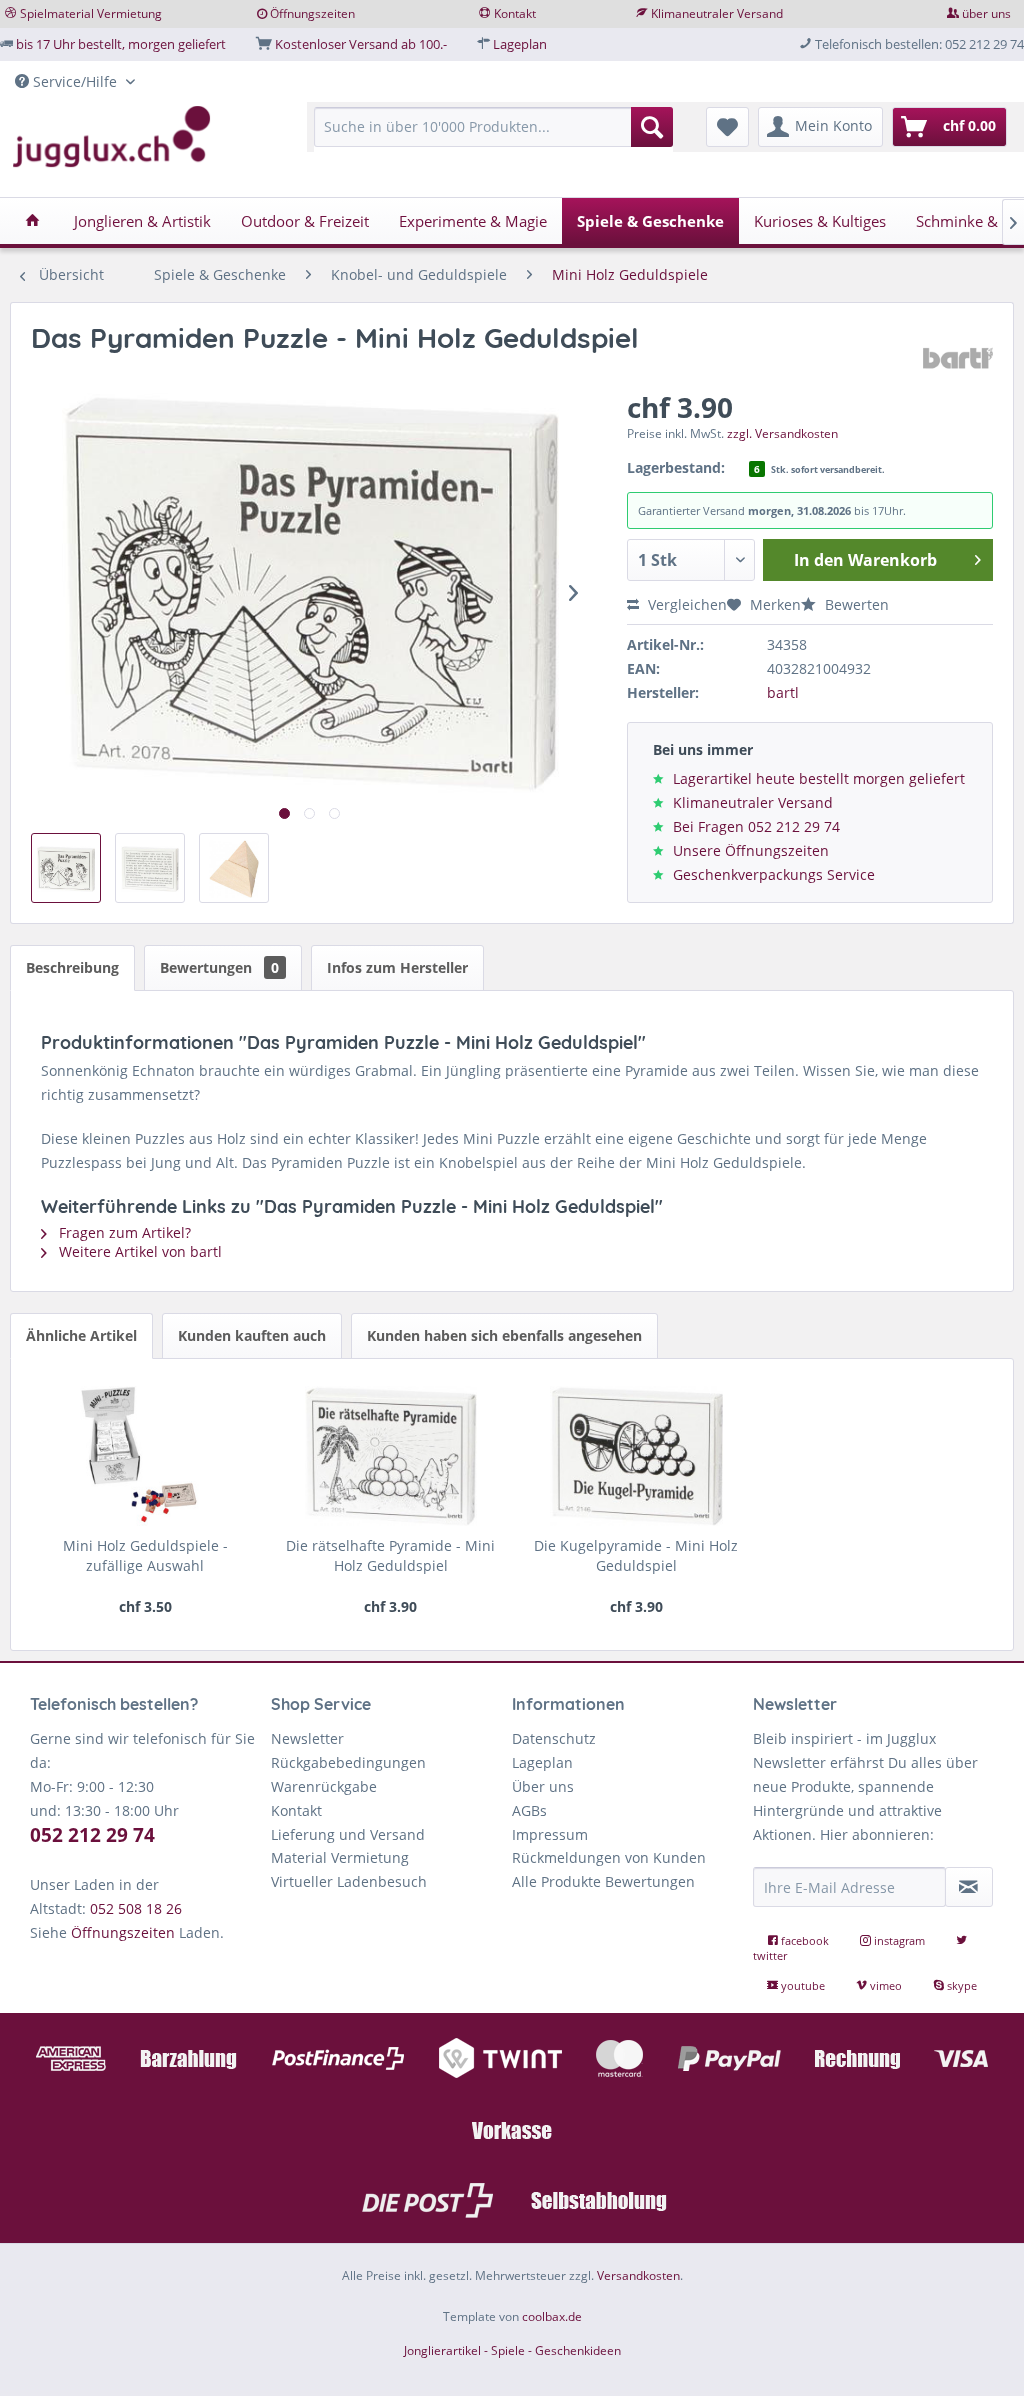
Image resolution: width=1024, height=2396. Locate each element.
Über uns (543, 1786)
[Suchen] (652, 127)
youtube (803, 1985)
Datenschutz (554, 1738)
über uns (986, 13)
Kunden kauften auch (252, 1335)
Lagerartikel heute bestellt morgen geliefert (819, 778)
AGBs (529, 1810)
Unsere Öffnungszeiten (751, 850)
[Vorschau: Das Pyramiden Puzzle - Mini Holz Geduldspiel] (66, 868)
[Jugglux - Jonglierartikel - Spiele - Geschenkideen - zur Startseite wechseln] (112, 137)
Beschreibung (72, 967)
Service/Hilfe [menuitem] (75, 81)
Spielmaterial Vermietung (91, 13)
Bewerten (855, 604)
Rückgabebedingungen (348, 1762)
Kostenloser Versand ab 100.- (361, 44)
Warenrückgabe (324, 1786)
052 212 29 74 (92, 1835)
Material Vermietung (340, 1857)
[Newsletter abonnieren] (969, 1887)
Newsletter (307, 1738)
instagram (899, 1940)
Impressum (550, 1834)
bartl (783, 692)
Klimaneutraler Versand (717, 13)
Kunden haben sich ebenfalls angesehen (504, 1335)
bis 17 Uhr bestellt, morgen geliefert (121, 44)
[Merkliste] (727, 127)
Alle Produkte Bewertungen (603, 1881)
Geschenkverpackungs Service (774, 874)
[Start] (32, 221)
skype (960, 1985)
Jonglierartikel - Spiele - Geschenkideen (512, 2350)
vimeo (886, 1985)
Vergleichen (685, 604)
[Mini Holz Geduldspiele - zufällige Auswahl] (145, 1456)
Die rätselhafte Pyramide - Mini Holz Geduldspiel (390, 1555)
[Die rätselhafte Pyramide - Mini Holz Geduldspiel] (390, 1456)
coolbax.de (552, 2316)
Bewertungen (219, 967)
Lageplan (520, 44)
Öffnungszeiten (312, 13)
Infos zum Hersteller (397, 967)
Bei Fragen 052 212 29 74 (756, 826)
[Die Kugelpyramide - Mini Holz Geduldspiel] (636, 1456)
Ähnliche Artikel (81, 1335)
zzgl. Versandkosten (782, 433)
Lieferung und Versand (348, 1834)
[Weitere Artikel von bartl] (958, 358)
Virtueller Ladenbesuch (349, 1881)
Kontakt (515, 13)
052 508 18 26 (136, 1908)
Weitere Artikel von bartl (138, 1251)
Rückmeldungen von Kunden (609, 1857)
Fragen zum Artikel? (123, 1232)
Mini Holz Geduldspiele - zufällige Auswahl (145, 1555)
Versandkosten (638, 2275)
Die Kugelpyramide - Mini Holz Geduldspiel (636, 1555)
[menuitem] (493, 136)
